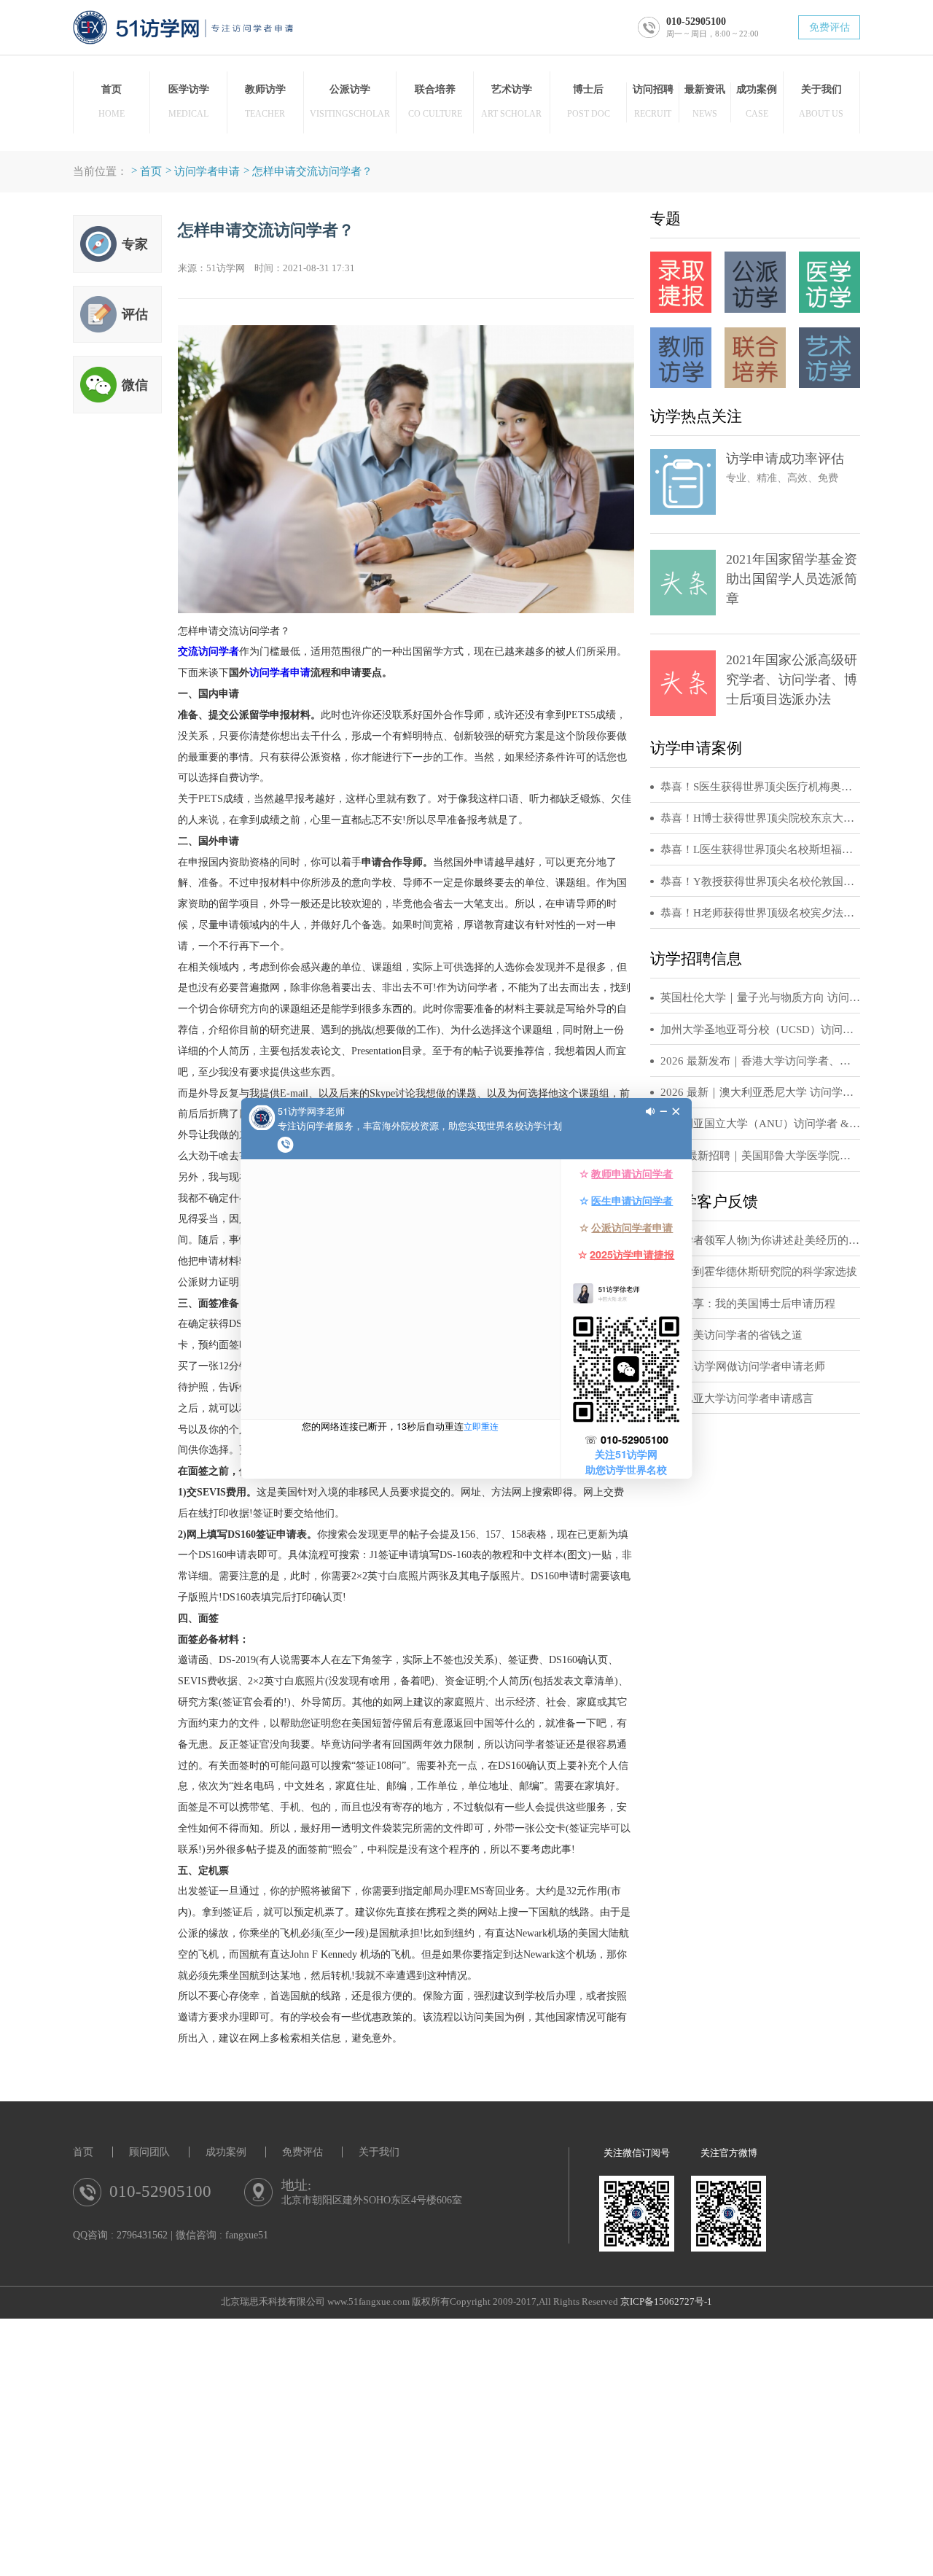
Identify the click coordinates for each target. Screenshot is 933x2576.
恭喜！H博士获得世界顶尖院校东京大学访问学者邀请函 (760, 818)
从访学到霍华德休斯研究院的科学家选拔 (759, 1272)
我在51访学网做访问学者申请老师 (743, 1366)
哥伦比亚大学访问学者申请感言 (737, 1398)
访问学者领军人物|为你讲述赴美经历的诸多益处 (760, 1240)
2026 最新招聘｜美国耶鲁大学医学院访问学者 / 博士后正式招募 (760, 1156)
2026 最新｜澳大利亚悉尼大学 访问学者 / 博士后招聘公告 (760, 1092)
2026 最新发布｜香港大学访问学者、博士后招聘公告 (760, 1061)
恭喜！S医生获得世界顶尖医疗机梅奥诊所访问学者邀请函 (760, 787)
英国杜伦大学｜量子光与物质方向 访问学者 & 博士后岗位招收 (760, 997)
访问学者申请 (207, 171)
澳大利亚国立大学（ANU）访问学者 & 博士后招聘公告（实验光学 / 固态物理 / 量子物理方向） (760, 1124)
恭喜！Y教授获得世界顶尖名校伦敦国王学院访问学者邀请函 (760, 882)
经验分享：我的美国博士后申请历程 (748, 1304)
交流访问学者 (208, 651)
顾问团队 (149, 2152)
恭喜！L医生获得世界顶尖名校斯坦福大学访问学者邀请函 (760, 849)
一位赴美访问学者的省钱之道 (731, 1335)
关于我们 (379, 2152)
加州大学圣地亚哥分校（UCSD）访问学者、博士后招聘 (760, 1030)
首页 (151, 171)
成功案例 (226, 2152)
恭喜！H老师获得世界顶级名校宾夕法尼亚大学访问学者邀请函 (760, 913)
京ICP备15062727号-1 (666, 2302)
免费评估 (829, 27)
